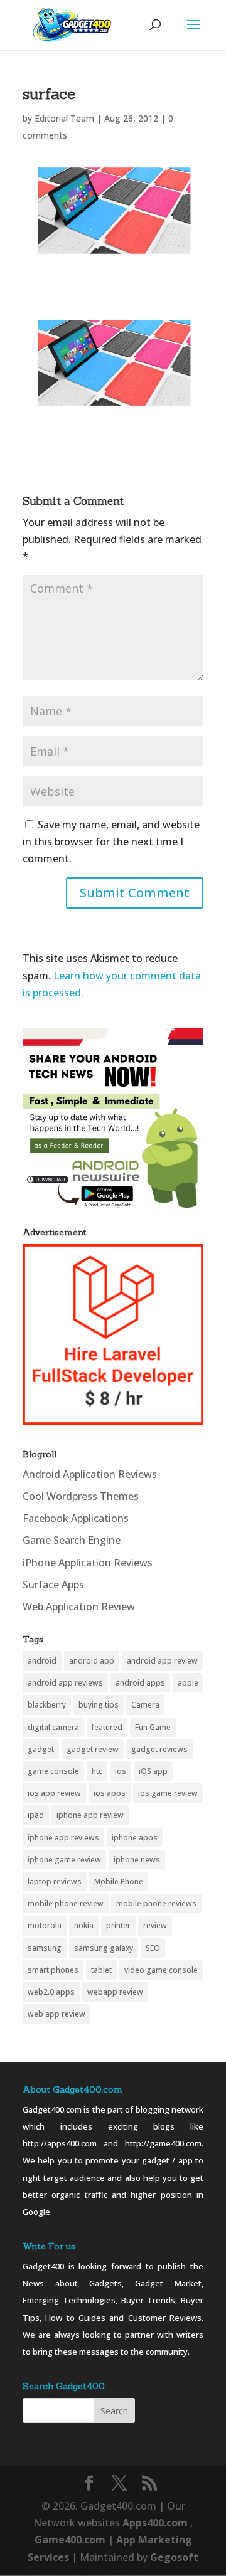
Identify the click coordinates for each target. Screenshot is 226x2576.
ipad (36, 1815)
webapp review (115, 1992)
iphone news (137, 1860)
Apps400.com (155, 2523)
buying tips (99, 1705)
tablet (101, 1970)
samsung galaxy (104, 1948)
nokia (84, 1925)
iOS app (153, 1771)
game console (53, 1771)
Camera (145, 1705)
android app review (162, 1661)
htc (97, 1771)
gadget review (93, 1749)
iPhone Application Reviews (88, 1563)
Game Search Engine (72, 1540)
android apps (140, 1683)
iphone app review (90, 1815)
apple (188, 1683)
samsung (45, 1948)
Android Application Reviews (90, 1474)
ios (121, 1771)
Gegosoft (174, 2557)
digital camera (53, 1727)
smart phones (53, 1970)
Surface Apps (53, 1585)
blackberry (47, 1705)
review (155, 1925)
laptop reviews (55, 1882)
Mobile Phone (119, 1882)
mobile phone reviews (156, 1903)
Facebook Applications (76, 1518)
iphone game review (64, 1860)
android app (92, 1661)
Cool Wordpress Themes (81, 1496)
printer (118, 1925)
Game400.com (71, 2540)
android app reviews (65, 1683)
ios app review (54, 1793)
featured (107, 1727)
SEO (153, 1948)
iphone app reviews (63, 1838)
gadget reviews (159, 1749)
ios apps (110, 1793)
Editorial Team (64, 118)
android (42, 1661)
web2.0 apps (51, 1992)
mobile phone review (66, 1903)
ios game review (168, 1793)
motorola (45, 1925)
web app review (56, 2014)
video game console (161, 1970)
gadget (41, 1749)
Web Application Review (79, 1607)
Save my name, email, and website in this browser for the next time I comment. (111, 842)
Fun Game (153, 1727)
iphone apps (135, 1838)
